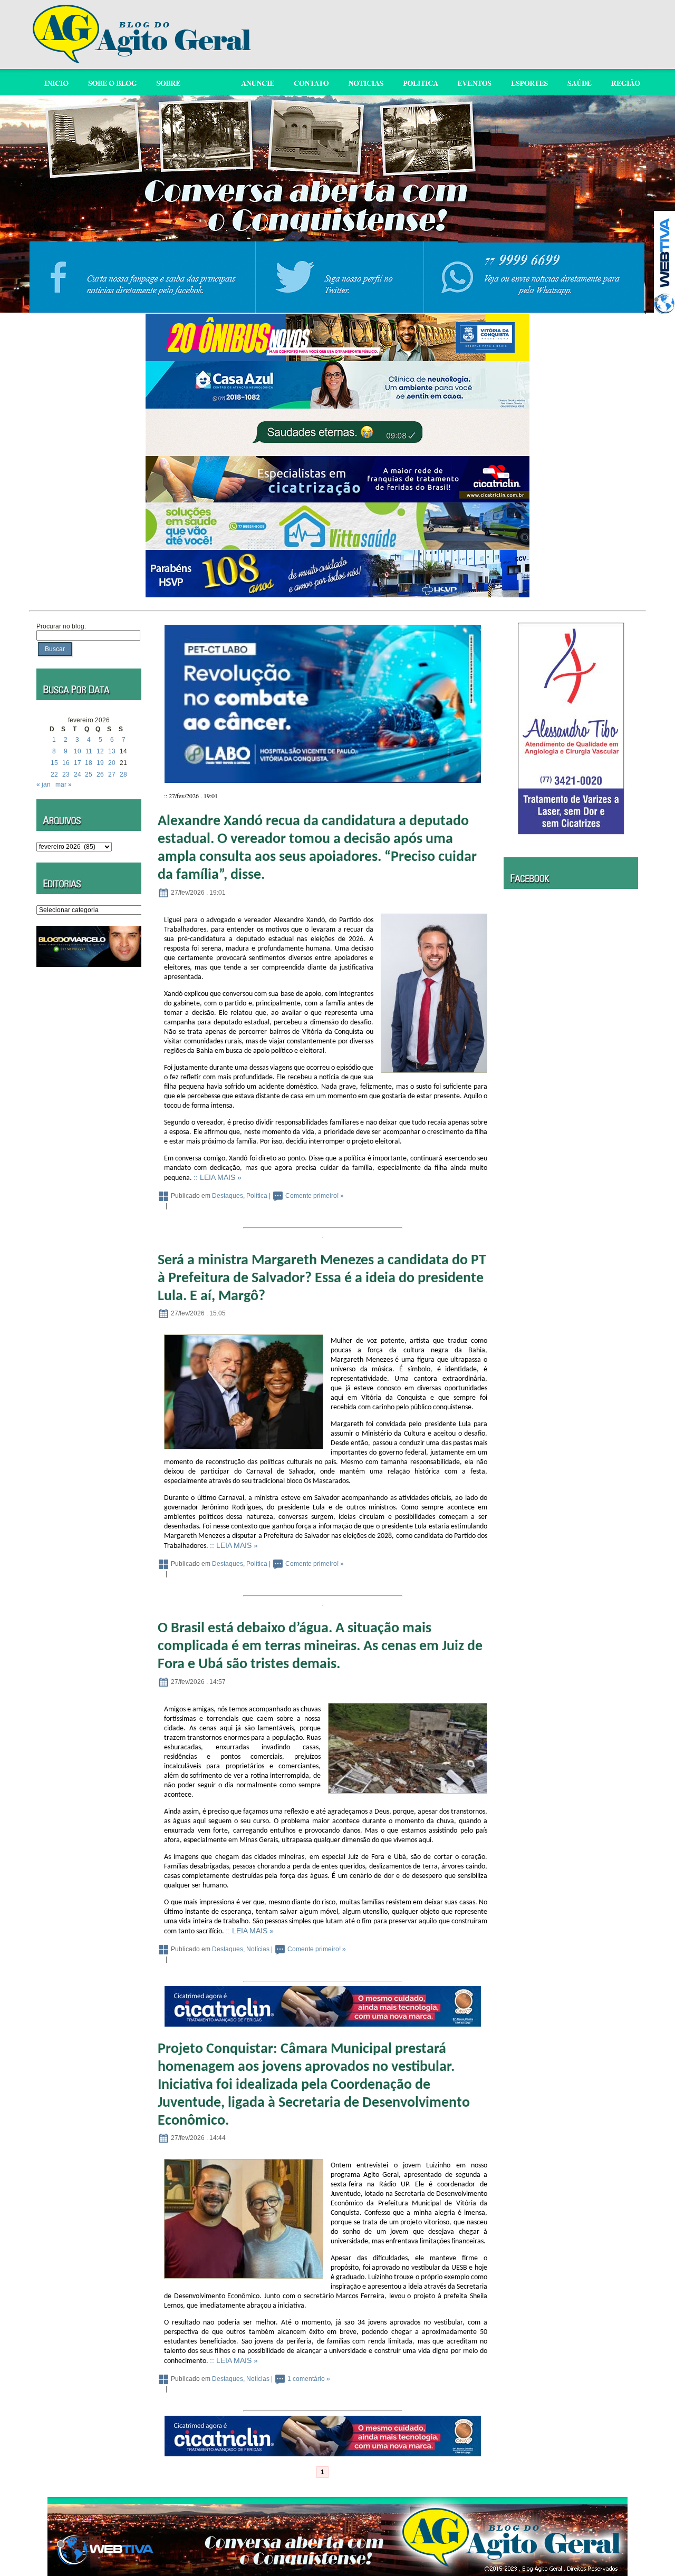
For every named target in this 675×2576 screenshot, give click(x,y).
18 (89, 763)
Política (257, 1196)
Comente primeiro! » (315, 1196)
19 (100, 763)
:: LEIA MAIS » (218, 1177)
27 (112, 774)
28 (123, 774)
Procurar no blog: (61, 626)
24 (78, 774)
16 (66, 763)
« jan (44, 785)
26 (100, 774)
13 (112, 751)
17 (78, 763)
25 (89, 774)
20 (112, 763)
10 (78, 751)
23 (66, 774)
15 (54, 763)
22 (54, 774)
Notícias (258, 1949)
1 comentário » (309, 2379)
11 (89, 751)
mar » (64, 785)
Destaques (228, 1196)
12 (100, 751)
